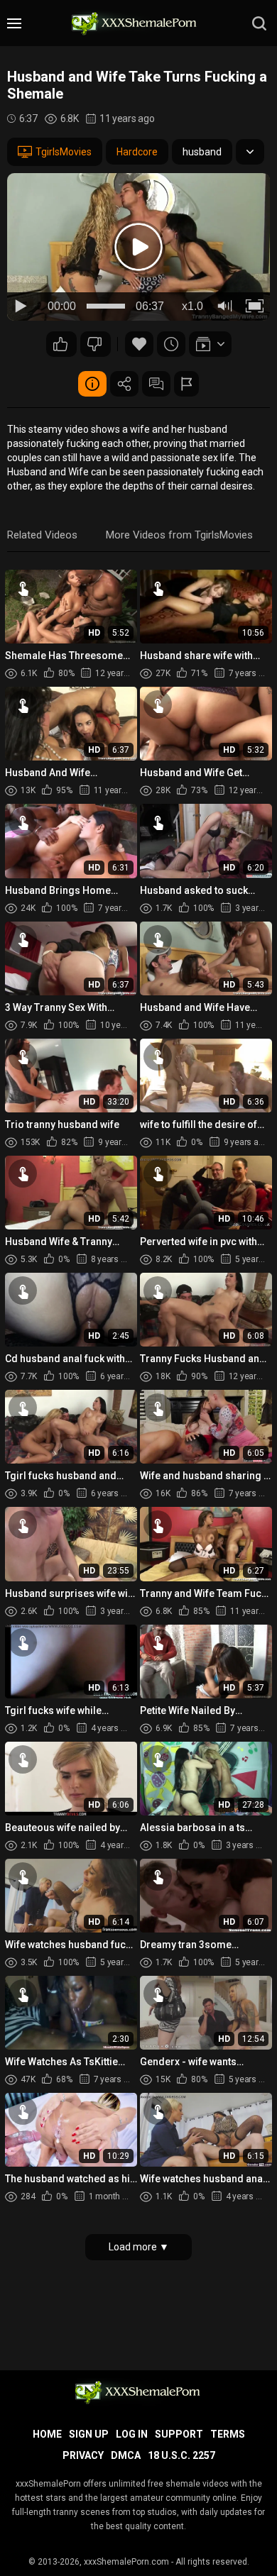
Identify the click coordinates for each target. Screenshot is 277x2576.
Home (47, 2434)
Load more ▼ (139, 2247)
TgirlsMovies (64, 152)
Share (124, 384)
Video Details (92, 384)
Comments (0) (156, 384)
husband (202, 152)
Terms (228, 2434)
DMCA (126, 2455)
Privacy (83, 2455)
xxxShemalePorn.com (126, 2562)
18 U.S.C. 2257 (181, 2455)
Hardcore (137, 152)
